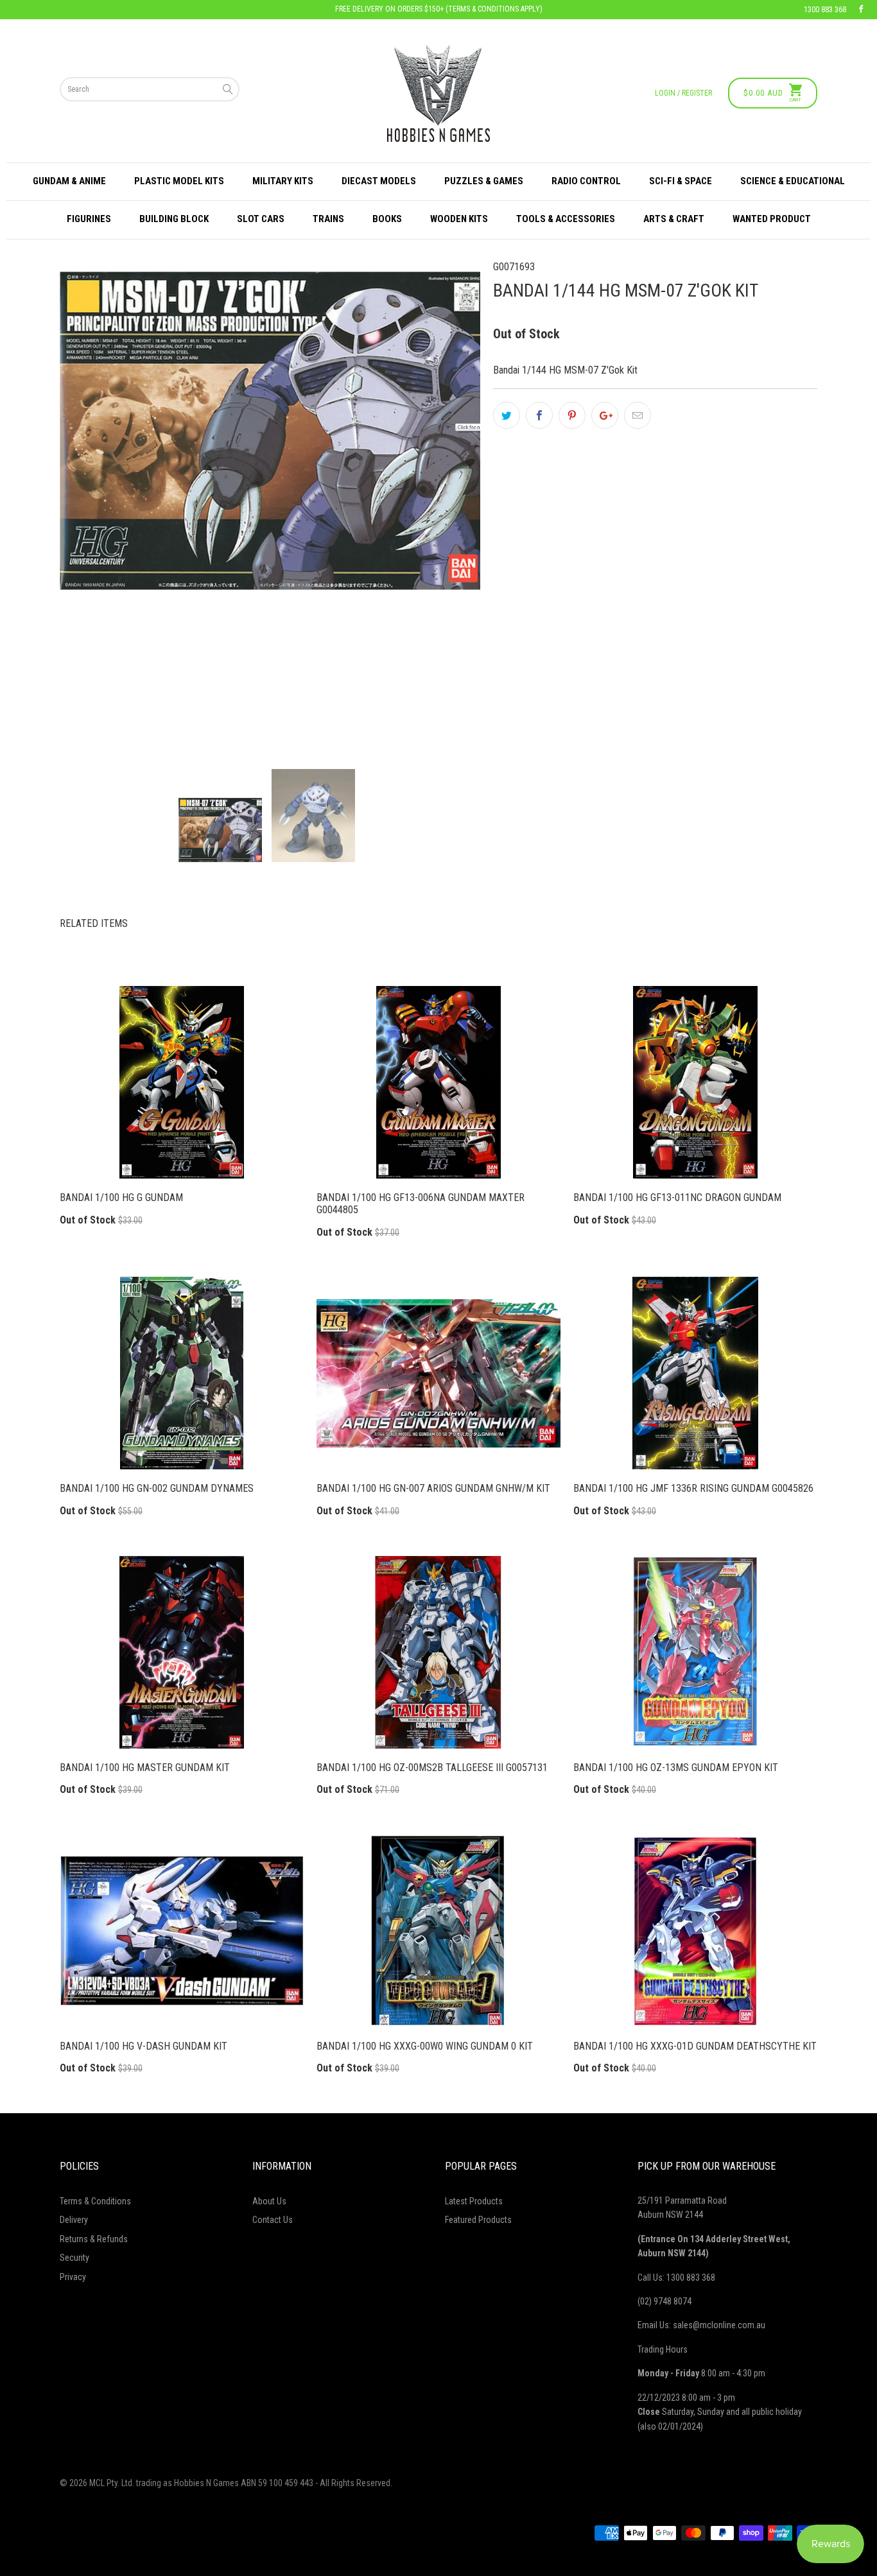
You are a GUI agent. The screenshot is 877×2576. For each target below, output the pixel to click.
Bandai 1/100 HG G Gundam (182, 1082)
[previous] (91, 504)
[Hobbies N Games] (438, 93)
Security (74, 2258)
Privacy (73, 2277)
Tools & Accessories (566, 219)
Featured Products (478, 2220)
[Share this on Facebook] (539, 415)
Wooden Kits (459, 219)
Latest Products (474, 2201)
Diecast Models (379, 181)
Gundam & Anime (69, 181)
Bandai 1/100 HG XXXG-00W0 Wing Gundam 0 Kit (438, 1931)
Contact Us (273, 2220)
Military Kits (283, 181)
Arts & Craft (674, 219)
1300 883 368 (825, 10)
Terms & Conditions (95, 2201)
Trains (328, 219)
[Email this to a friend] (638, 415)
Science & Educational (793, 181)
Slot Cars (261, 219)
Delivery (74, 2220)
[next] (449, 504)
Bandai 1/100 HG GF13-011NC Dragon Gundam (695, 1082)
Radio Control (586, 181)
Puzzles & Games (484, 181)
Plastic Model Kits (179, 181)
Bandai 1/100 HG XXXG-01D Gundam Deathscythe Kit (695, 1931)
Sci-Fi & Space (681, 181)
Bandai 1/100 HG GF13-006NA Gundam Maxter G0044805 (438, 1082)
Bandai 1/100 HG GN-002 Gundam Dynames (182, 1373)
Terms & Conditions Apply (494, 9)
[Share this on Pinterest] (572, 415)
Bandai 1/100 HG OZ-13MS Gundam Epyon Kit (695, 1652)
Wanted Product (772, 219)
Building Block (174, 219)
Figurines (89, 219)
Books (387, 219)
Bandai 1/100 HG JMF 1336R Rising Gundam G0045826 (695, 1373)
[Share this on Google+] (605, 415)
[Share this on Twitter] (507, 415)
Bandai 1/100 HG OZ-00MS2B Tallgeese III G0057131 (438, 1652)
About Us (269, 2201)
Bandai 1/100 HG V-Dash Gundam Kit (182, 1931)
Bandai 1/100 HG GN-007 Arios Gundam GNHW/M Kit (438, 1373)
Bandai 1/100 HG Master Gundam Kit (182, 1652)
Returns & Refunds (94, 2239)
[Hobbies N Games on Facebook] (861, 10)
